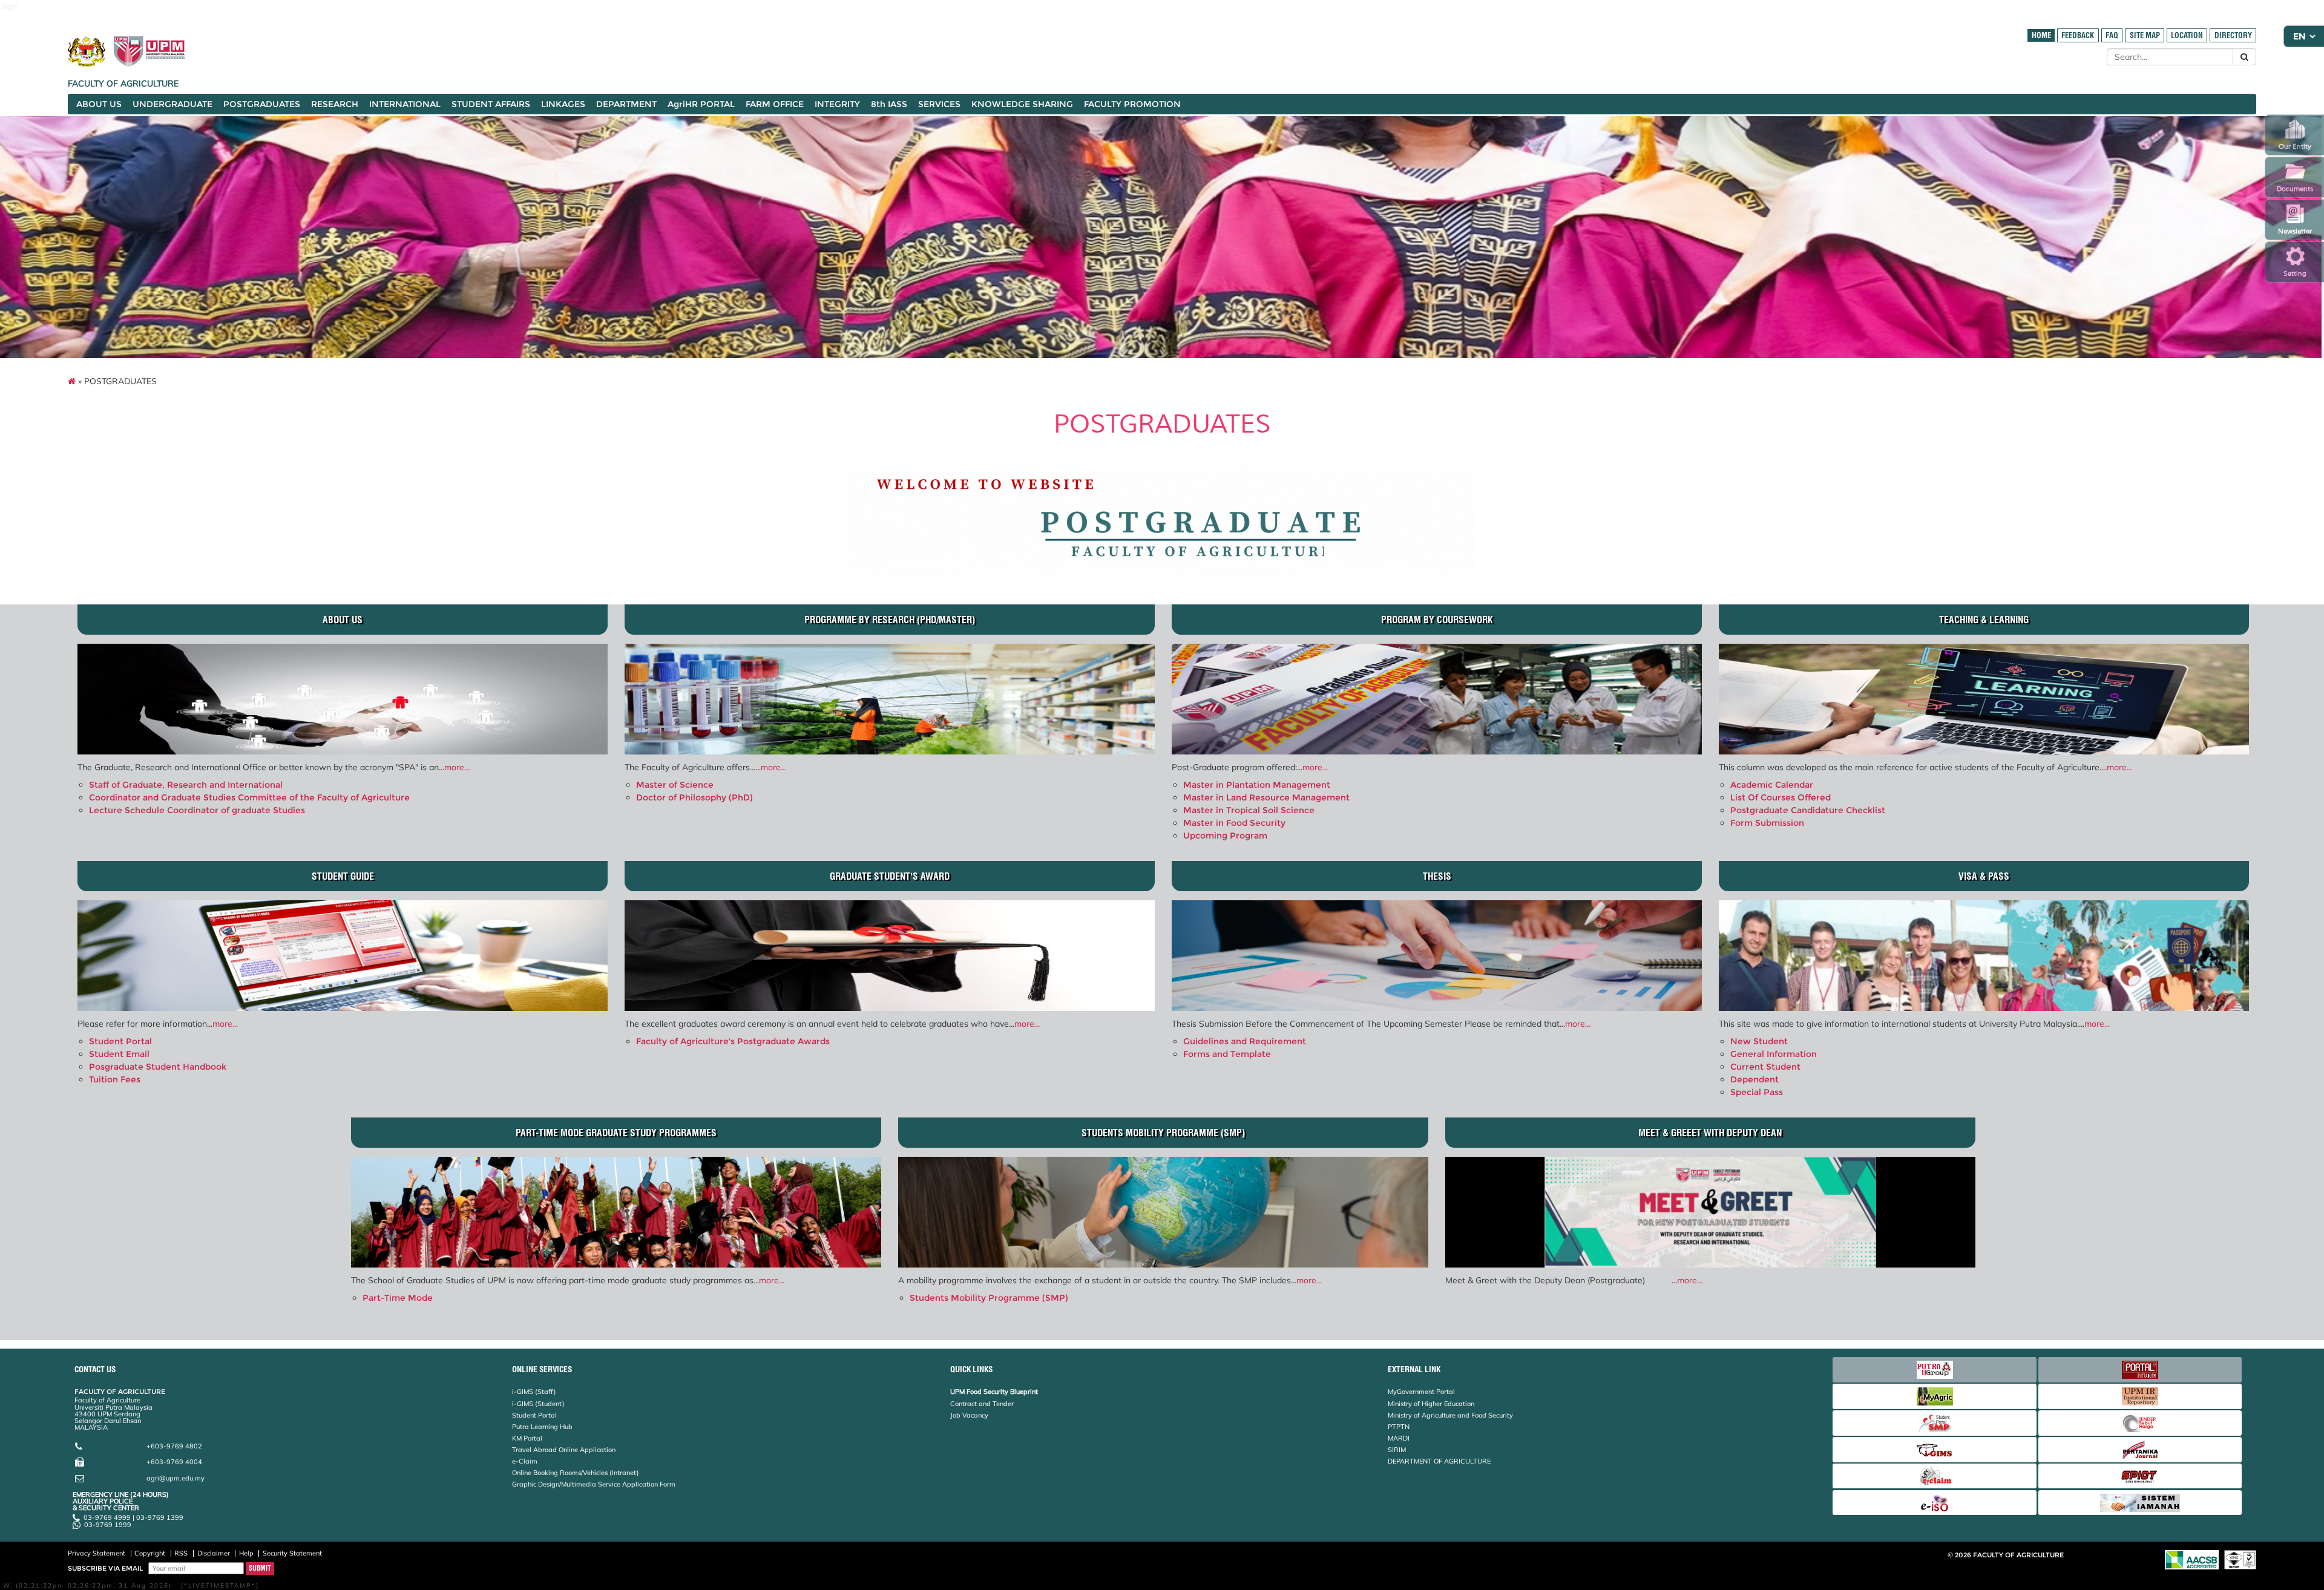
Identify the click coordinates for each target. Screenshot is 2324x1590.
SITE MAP (2145, 35)
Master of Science (675, 785)
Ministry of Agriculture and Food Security (1450, 1415)
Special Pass (1757, 1092)
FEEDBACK (2078, 35)
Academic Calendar (1772, 785)
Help (246, 1553)
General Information (1774, 1054)
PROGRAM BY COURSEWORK (1437, 620)
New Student (1759, 1041)
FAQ (2112, 35)
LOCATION (2187, 35)
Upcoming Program (1225, 836)
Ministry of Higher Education (1431, 1404)
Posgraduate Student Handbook (158, 1067)
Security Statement (292, 1553)
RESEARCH (335, 104)
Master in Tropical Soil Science (1249, 810)
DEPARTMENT (626, 104)
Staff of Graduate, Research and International (186, 785)
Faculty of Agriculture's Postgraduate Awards (733, 1041)
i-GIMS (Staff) (534, 1392)
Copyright (150, 1553)
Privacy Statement (97, 1553)
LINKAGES (563, 104)
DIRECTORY (2233, 35)
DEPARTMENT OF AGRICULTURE (1439, 1461)
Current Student (1765, 1067)
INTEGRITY (837, 104)
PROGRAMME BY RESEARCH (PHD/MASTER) (890, 620)
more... (457, 767)
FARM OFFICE (775, 104)
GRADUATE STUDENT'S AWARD (890, 876)
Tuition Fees (115, 1079)
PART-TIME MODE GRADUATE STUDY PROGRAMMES (616, 1133)
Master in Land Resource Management (1266, 797)
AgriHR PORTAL (701, 104)
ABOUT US (99, 104)
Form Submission (1767, 823)
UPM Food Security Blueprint (994, 1392)
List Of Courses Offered (1781, 797)
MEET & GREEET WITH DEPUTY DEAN (1710, 1133)
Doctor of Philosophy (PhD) (694, 797)
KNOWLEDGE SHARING (1022, 104)
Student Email (119, 1054)
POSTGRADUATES (262, 104)
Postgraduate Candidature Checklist (1808, 810)
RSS (181, 1553)
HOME (2041, 35)
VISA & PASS (1984, 876)
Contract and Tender (982, 1404)
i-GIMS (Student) (538, 1404)
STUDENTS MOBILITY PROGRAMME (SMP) (1163, 1133)
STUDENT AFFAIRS (491, 104)
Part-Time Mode (398, 1298)
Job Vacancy (969, 1415)
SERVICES (939, 104)
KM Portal (527, 1438)
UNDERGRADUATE (172, 104)
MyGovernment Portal (1421, 1392)
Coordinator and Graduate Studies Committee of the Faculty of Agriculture (249, 797)
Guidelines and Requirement (1245, 1041)
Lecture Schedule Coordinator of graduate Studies (197, 810)
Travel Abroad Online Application (564, 1450)
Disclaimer (214, 1553)
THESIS (1437, 876)
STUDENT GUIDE (343, 876)
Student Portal (120, 1041)
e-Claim (525, 1461)
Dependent (1754, 1079)
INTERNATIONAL (405, 104)
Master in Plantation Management (1257, 785)
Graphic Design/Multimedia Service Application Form (594, 1484)
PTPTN (1399, 1427)
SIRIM (1397, 1450)
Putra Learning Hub (542, 1427)
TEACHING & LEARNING (1984, 620)
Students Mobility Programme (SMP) (989, 1298)
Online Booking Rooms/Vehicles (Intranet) (576, 1473)
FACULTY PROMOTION (1132, 104)
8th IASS (889, 104)
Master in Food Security (1234, 823)
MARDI (1399, 1438)
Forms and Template (1227, 1054)
